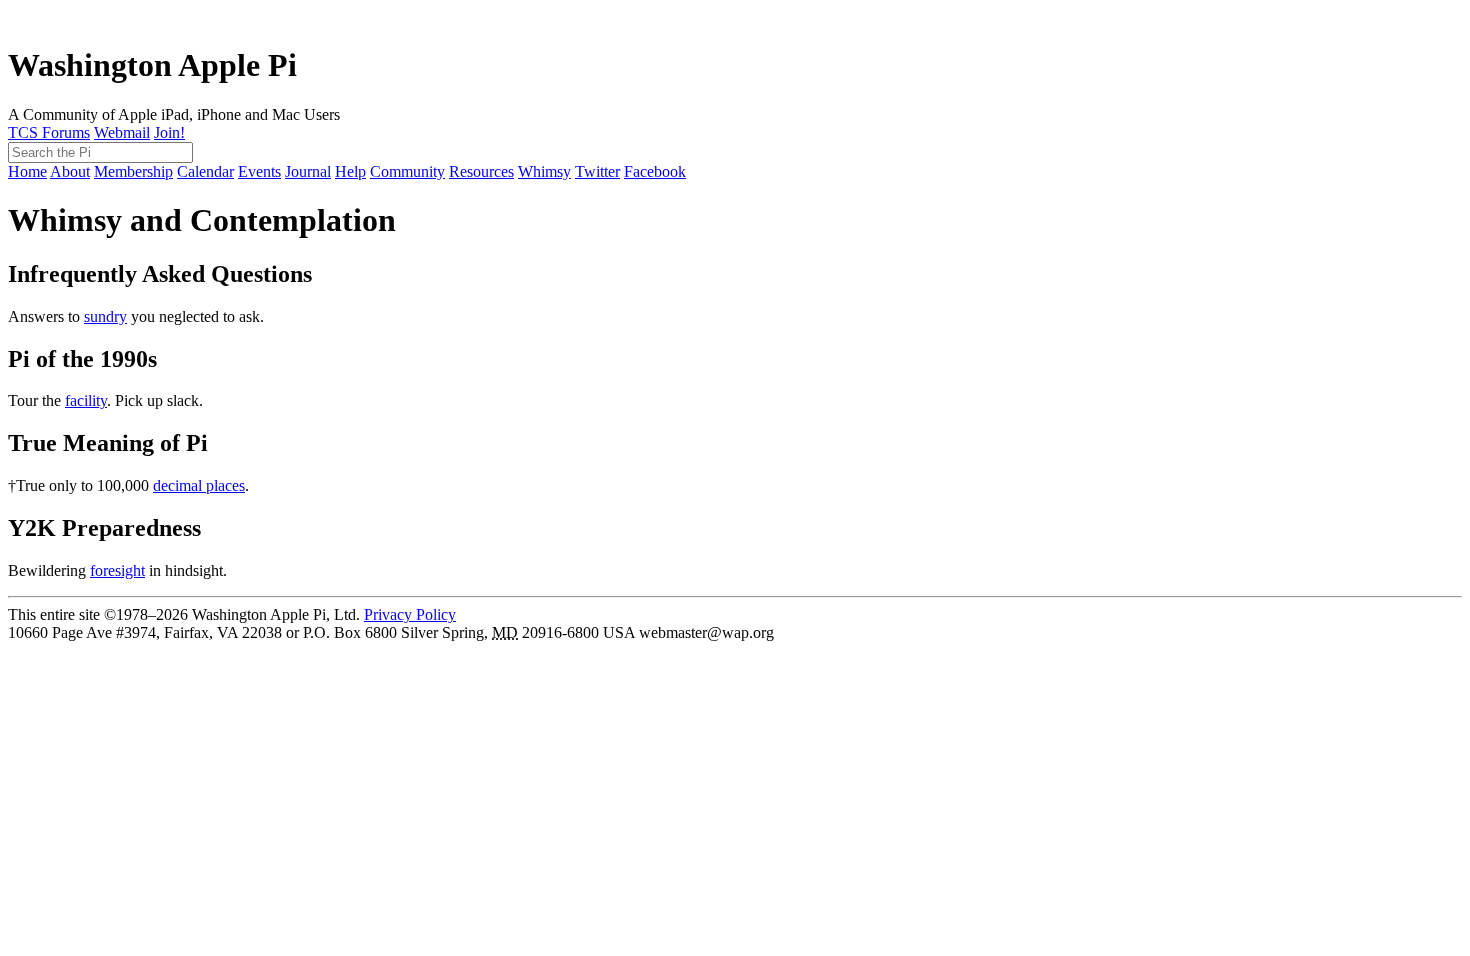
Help (350, 171)
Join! (169, 132)
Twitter (597, 171)
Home (27, 171)
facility (86, 400)
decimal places (199, 485)
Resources (481, 171)
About (70, 171)
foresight (117, 570)
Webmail (122, 132)
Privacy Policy (410, 614)
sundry (105, 316)
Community (407, 171)
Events (259, 171)
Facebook (655, 171)
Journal (308, 171)
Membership (133, 171)
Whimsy (544, 171)
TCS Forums (49, 132)
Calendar (205, 171)
